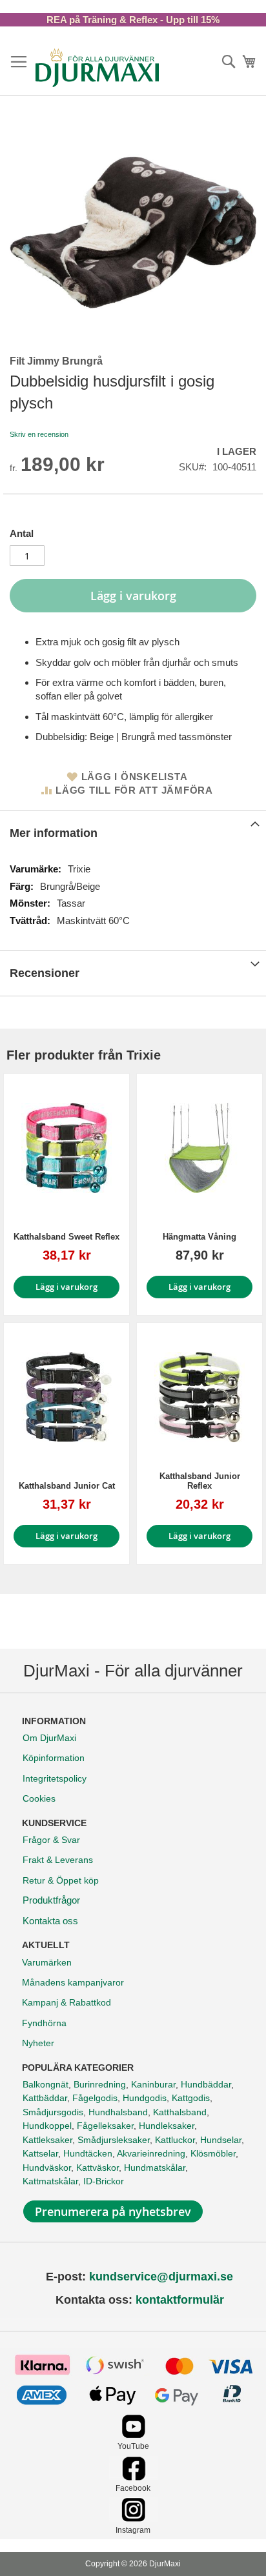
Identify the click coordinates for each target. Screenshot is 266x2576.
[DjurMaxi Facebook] (133, 2477)
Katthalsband (180, 2112)
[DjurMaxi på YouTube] (133, 2435)
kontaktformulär (180, 2300)
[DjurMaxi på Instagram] (133, 2518)
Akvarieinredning (151, 2153)
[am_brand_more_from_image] (66, 1148)
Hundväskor (47, 2168)
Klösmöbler (213, 2153)
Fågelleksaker (105, 2126)
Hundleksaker (167, 2126)
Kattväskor (97, 2168)
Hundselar (221, 2140)
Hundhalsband (118, 2112)
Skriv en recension (39, 434)
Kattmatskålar (50, 2181)
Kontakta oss (50, 1921)
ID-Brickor (104, 2181)
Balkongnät (46, 2084)
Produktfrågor (51, 1900)
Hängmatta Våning (200, 1237)
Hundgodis (145, 2098)
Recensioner (45, 973)
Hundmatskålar (155, 2168)
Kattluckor (175, 2140)
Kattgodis (191, 2098)
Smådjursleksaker (114, 2140)
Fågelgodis (95, 2098)
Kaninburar (153, 2084)
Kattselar (40, 2153)
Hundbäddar (206, 2084)
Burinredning (100, 2084)
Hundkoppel (47, 2126)
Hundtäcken (88, 2153)
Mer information (54, 833)
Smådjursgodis (53, 2112)
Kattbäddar (45, 2098)
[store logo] (97, 68)
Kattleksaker (47, 2140)
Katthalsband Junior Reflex (200, 1481)
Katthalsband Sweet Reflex (66, 1237)
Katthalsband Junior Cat (67, 1486)
